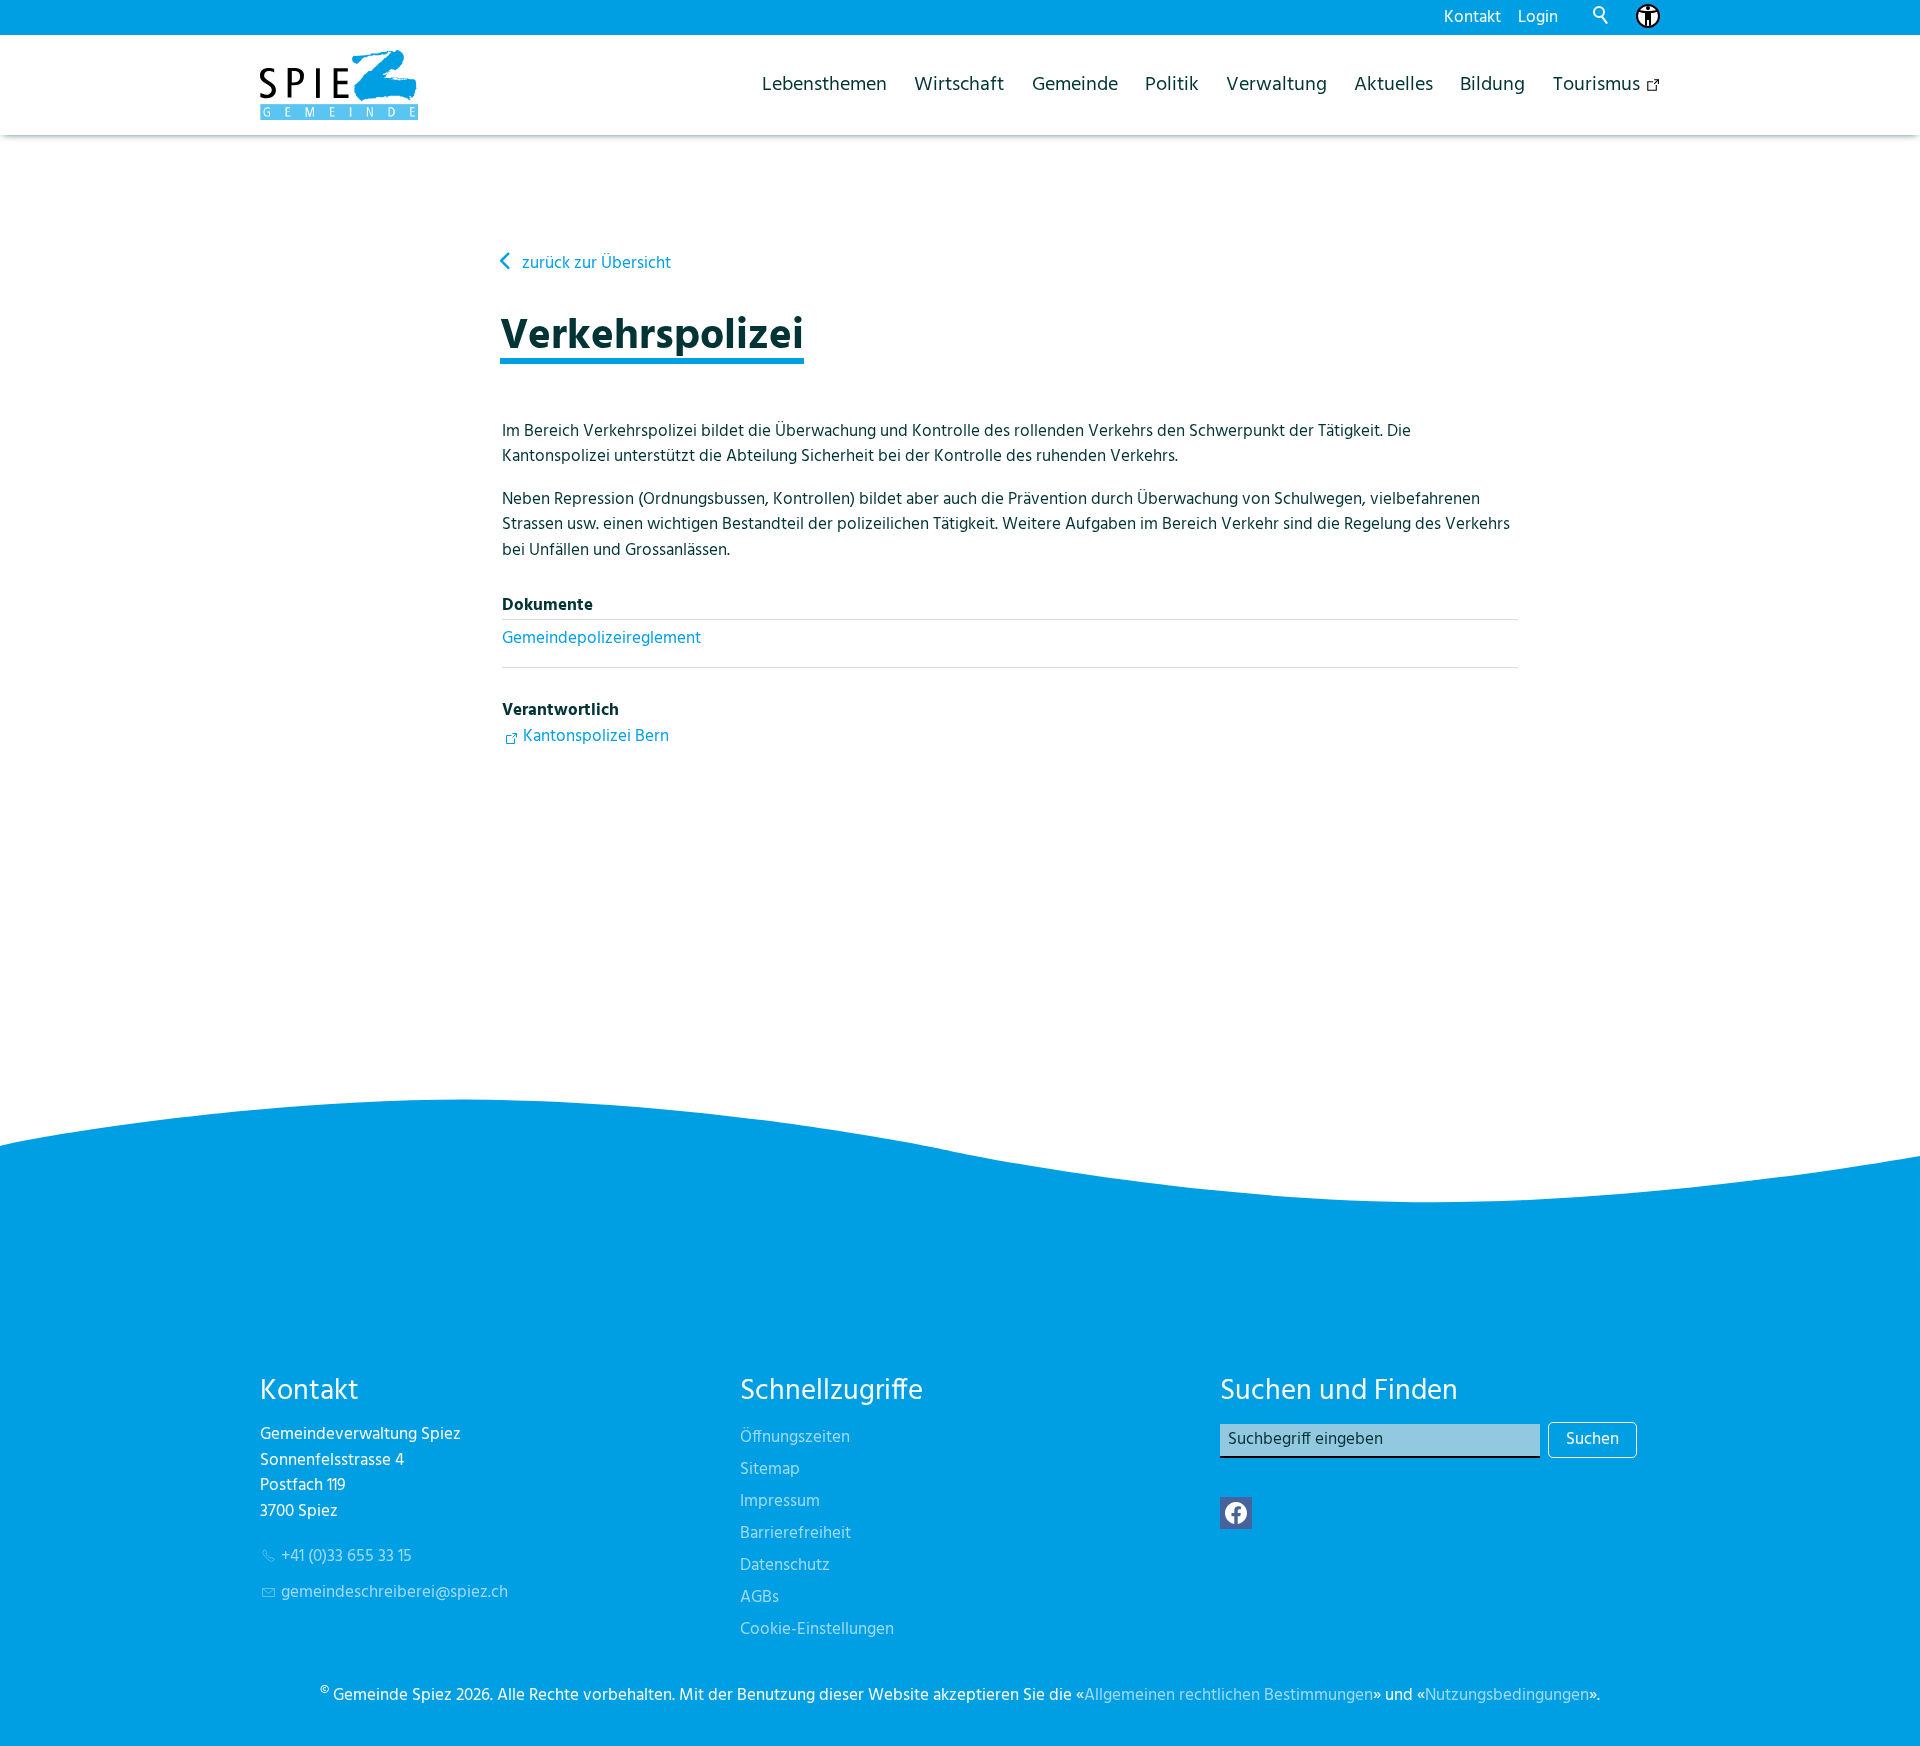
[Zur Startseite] (339, 85)
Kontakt (1472, 17)
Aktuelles (1393, 84)
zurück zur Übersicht (596, 263)
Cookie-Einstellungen (817, 1629)
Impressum (780, 1501)
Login (1538, 17)
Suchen (1592, 1439)
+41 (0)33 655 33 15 (346, 1556)
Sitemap (770, 1469)
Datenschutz (785, 1565)
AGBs (759, 1597)
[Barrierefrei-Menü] (1648, 16)
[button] (1236, 1513)
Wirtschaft (959, 84)
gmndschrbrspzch (394, 1592)
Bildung (1492, 84)
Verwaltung (1276, 84)
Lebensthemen (824, 84)
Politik (1172, 84)
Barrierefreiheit (795, 1533)
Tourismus (1596, 84)
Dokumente (547, 605)
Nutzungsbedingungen (1507, 1695)
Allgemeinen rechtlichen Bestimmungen (1228, 1695)
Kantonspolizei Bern (596, 736)
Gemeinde (1075, 84)
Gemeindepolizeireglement (601, 638)
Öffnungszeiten (795, 1437)
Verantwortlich (560, 710)
